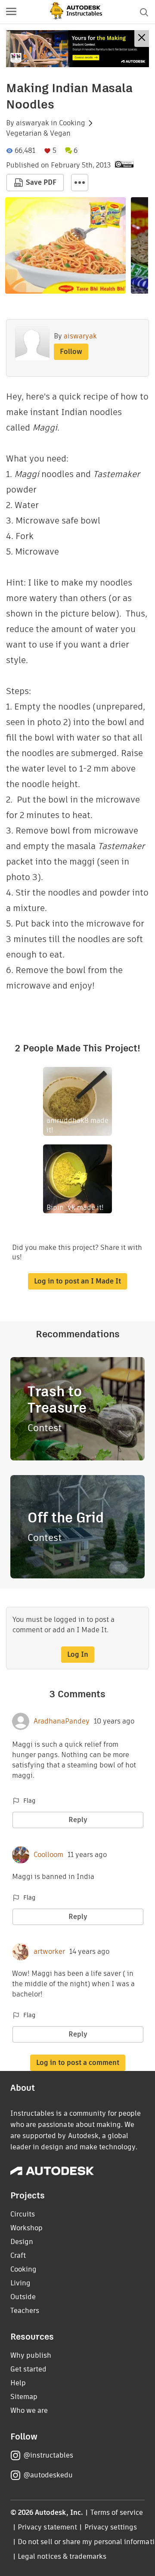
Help (18, 2383)
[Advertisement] (77, 49)
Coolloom (48, 1855)
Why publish (31, 2355)
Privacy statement (47, 2527)
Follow (71, 352)
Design (22, 2242)
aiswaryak (33, 123)
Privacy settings (111, 2527)
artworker (49, 1952)
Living (20, 2283)
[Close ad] (142, 39)
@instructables (48, 2455)
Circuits (23, 2214)
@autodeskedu (48, 2475)
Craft (18, 2255)
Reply (78, 1820)
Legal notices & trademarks (62, 2556)
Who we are (29, 2410)
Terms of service (117, 2512)
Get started (28, 2369)
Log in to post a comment (78, 2063)
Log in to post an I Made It (77, 1281)
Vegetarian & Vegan (38, 133)
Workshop (26, 2228)
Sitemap (24, 2397)
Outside (23, 2297)
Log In (78, 1654)
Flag (29, 1801)
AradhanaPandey (62, 1721)
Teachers (25, 2311)
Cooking (72, 123)
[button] (11, 12)
